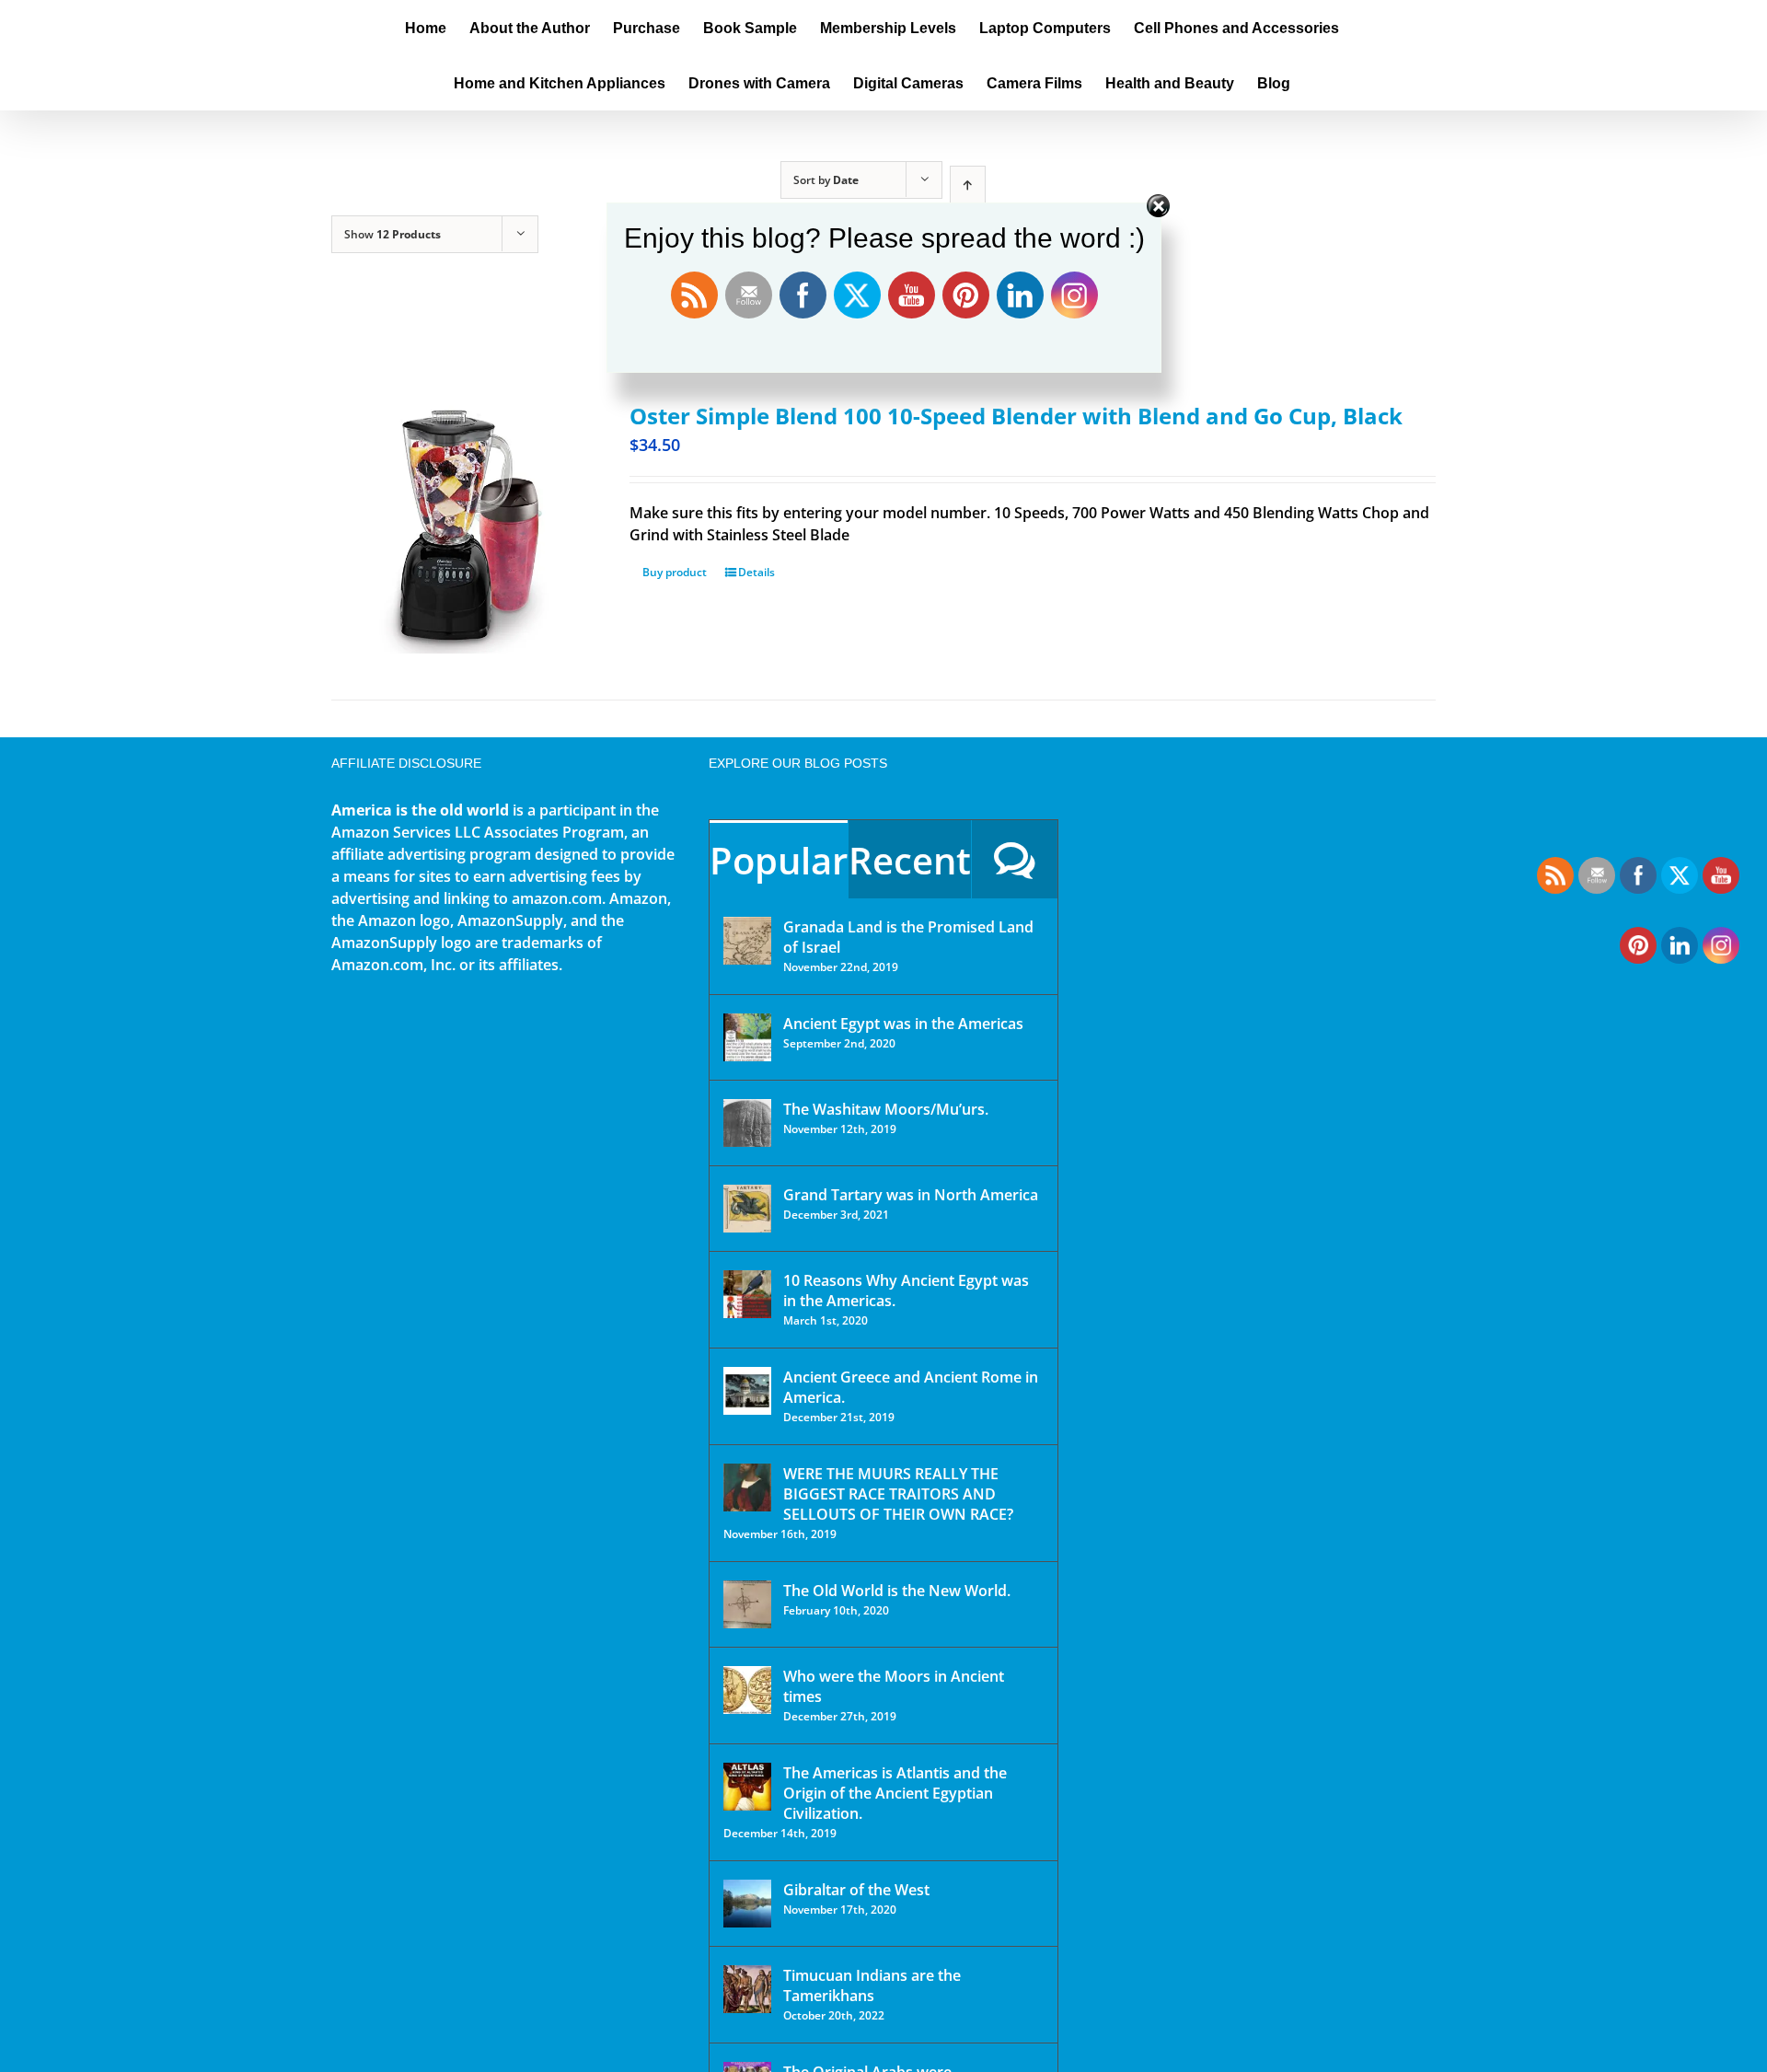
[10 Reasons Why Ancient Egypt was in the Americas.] (747, 1294)
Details (756, 572)
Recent (910, 860)
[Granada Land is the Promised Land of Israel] (747, 941)
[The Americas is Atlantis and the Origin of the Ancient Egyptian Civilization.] (747, 1787)
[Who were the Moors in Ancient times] (747, 1690)
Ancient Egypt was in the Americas (903, 1024)
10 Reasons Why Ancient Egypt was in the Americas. (906, 1291)
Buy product (675, 572)
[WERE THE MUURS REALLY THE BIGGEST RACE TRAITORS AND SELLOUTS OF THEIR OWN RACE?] (747, 1487)
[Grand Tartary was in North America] (747, 1209)
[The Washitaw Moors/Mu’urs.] (747, 1123)
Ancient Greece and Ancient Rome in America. (911, 1387)
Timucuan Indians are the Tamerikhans (872, 1985)
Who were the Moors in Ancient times (894, 1686)
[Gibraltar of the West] (747, 1904)
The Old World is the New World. (897, 1591)
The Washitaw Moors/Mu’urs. (886, 1109)
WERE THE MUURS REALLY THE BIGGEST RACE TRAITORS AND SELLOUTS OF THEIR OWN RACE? (898, 1494)
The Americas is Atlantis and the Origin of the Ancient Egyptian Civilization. (895, 1793)
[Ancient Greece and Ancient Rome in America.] (747, 1391)
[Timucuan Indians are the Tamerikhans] (747, 1989)
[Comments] (1015, 859)
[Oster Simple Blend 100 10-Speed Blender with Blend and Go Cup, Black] (458, 527)
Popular (779, 860)
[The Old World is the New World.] (747, 1604)
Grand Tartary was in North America (911, 1195)
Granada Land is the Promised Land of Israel (908, 937)
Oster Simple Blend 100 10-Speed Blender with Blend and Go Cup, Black (1016, 416)
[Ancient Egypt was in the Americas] (747, 1037)
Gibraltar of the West (856, 1890)
